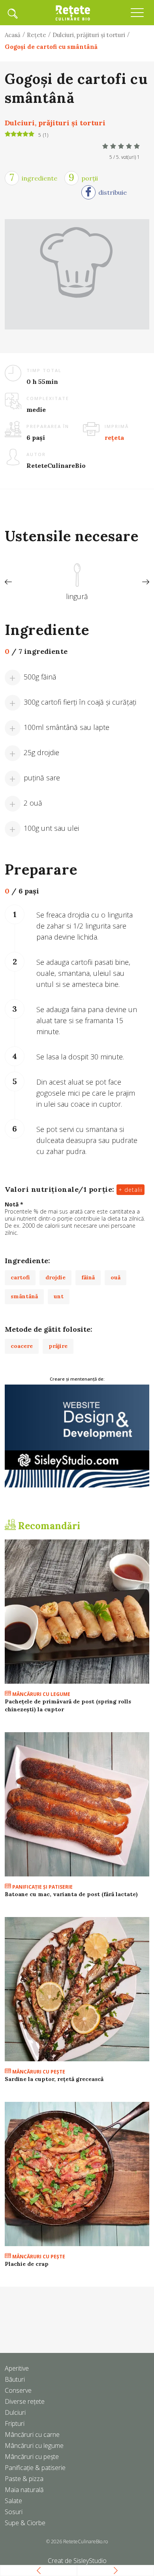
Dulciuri (15, 2412)
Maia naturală (24, 2490)
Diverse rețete (25, 2401)
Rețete (37, 35)
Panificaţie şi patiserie (42, 1887)
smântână (24, 1296)
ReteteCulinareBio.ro (85, 2542)
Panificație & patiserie (35, 2468)
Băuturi (15, 2379)
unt (59, 1296)
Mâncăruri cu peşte (38, 2072)
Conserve (18, 2390)
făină (88, 1277)
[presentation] (8, 582)
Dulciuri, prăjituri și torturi (89, 35)
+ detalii (131, 1190)
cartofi (20, 1277)
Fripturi (15, 2423)
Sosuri (14, 2512)
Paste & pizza (24, 2479)
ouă (115, 1277)
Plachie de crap (27, 2264)
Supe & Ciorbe (25, 2523)
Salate (13, 2501)
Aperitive (17, 2368)
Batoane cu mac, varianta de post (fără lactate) (71, 1894)
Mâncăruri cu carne (32, 2435)
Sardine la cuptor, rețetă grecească (54, 2079)
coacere (22, 1346)
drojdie (55, 1277)
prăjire (58, 1346)
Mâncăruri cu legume (41, 1694)
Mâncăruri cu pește (32, 2457)
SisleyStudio (90, 2561)
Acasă (13, 35)
